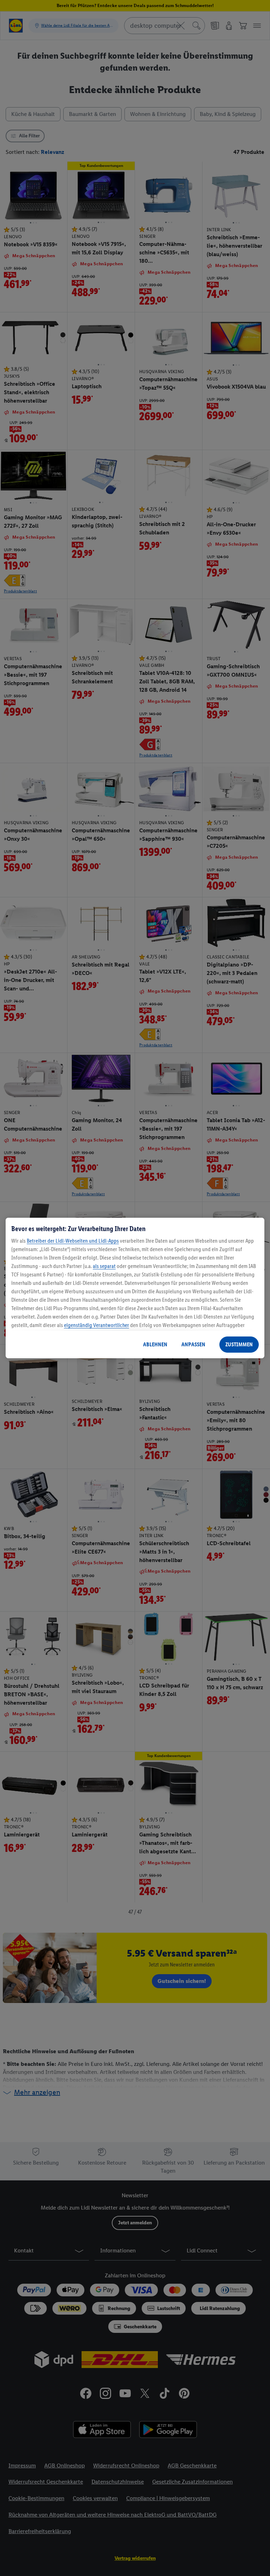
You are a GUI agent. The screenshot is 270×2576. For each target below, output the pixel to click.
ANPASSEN (193, 1344)
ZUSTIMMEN (239, 1344)
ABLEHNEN (155, 1344)
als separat (104, 1266)
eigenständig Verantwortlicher (97, 1325)
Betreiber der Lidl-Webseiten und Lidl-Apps (73, 1241)
